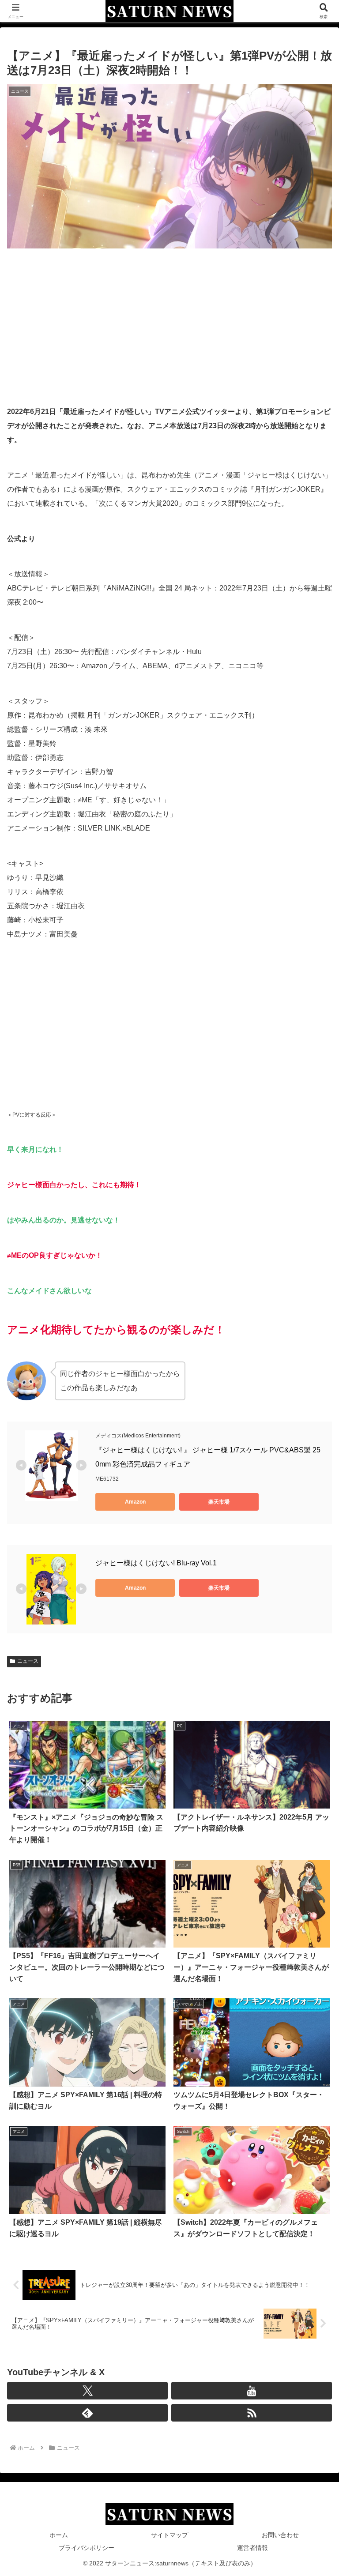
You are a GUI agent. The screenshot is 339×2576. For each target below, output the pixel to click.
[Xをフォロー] (87, 2391)
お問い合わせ (280, 2535)
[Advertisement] (169, 322)
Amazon (135, 1502)
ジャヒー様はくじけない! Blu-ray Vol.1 (156, 1563)
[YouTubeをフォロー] (252, 2391)
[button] (313, 1642)
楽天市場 (219, 1502)
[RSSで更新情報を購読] (252, 2413)
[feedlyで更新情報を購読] (87, 2413)
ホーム (59, 2535)
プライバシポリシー (87, 2548)
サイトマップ (169, 2535)
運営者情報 (252, 2548)
